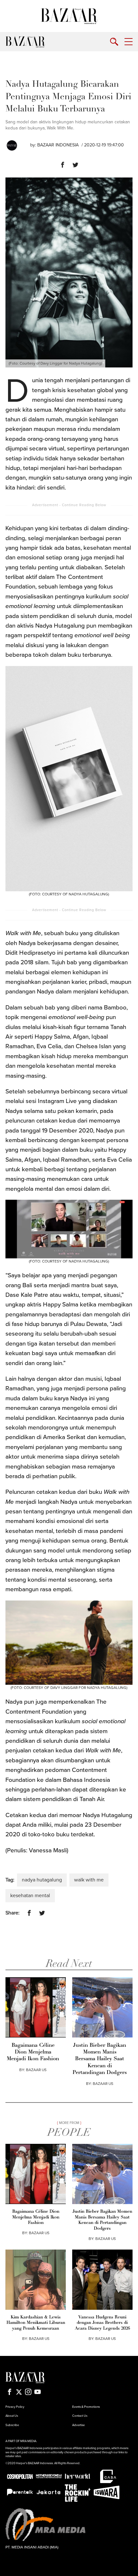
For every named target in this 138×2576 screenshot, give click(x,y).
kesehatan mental (30, 1896)
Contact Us (80, 2416)
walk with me (89, 1880)
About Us (12, 2416)
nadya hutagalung (42, 1880)
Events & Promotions (86, 2407)
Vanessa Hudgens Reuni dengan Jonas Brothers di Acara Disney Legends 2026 (102, 2323)
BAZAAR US (36, 2070)
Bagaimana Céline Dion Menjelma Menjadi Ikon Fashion (33, 2052)
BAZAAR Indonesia (58, 145)
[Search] (114, 42)
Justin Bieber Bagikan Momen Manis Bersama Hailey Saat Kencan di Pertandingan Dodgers (100, 2059)
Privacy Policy (15, 2407)
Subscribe (12, 2425)
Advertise (78, 2425)
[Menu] (129, 42)
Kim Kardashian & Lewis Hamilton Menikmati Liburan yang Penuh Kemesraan (36, 2323)
